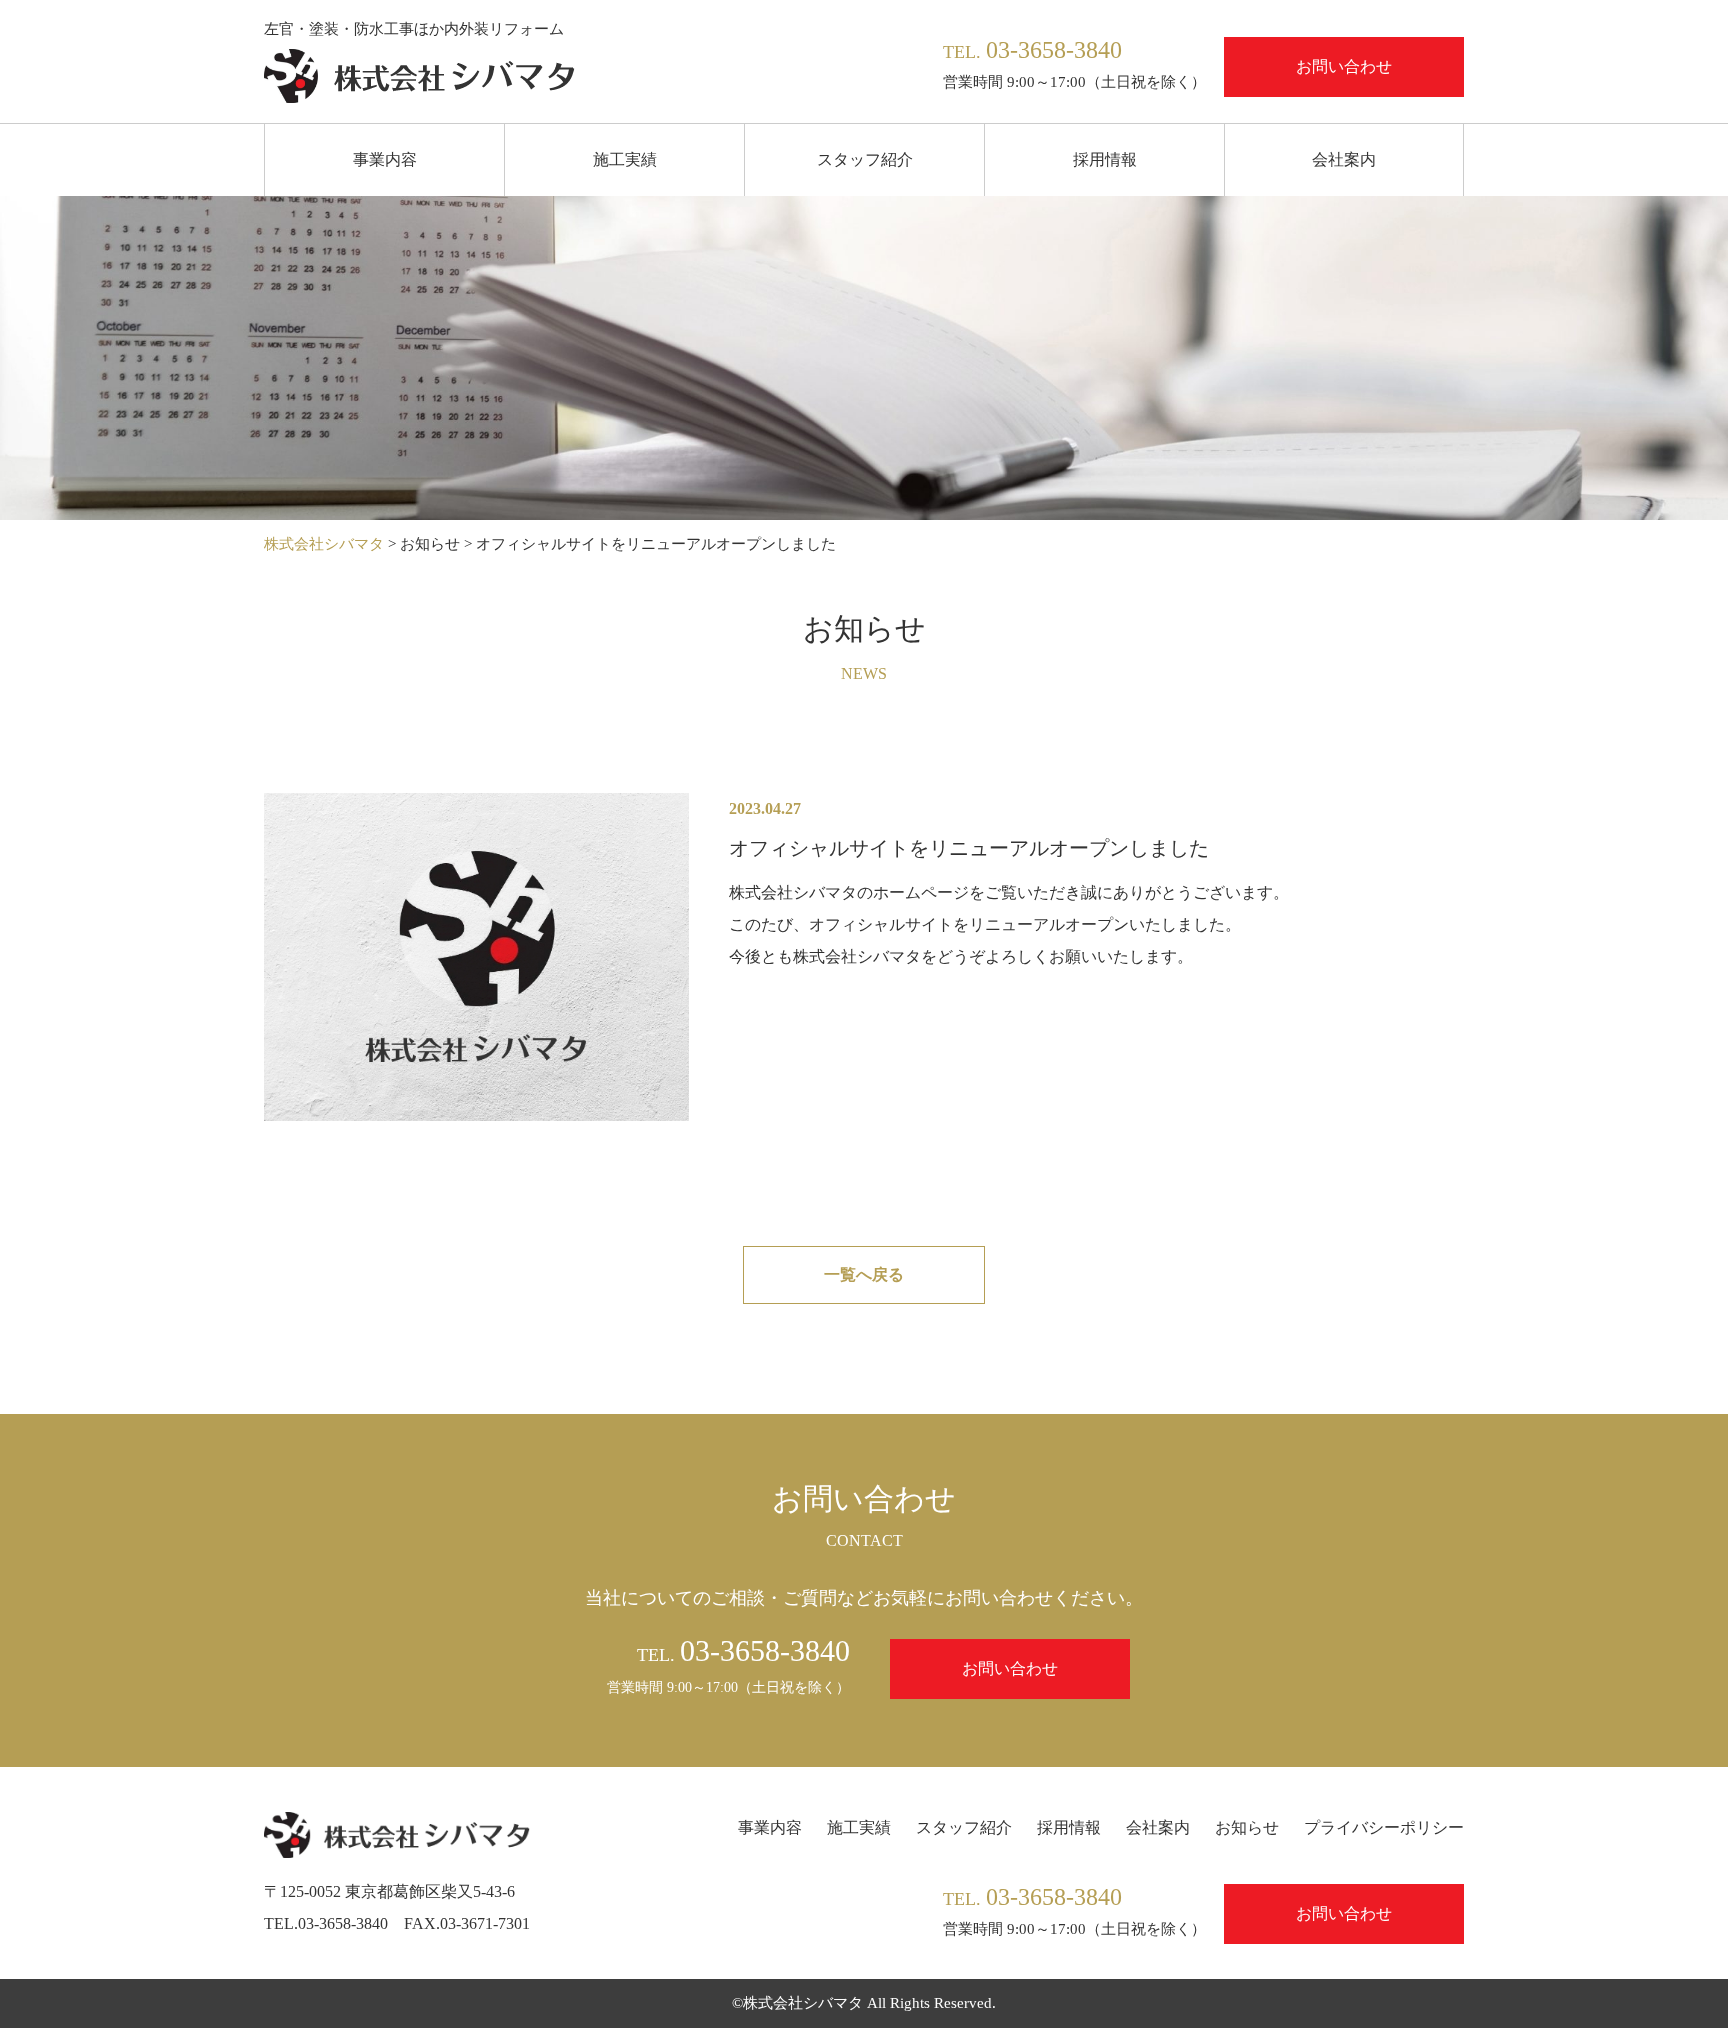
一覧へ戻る (864, 1274)
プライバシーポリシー (1384, 1827)
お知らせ (1247, 1827)
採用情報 (1105, 159)
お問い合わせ (1344, 66)
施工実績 (625, 159)
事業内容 (385, 159)
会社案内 (1344, 159)
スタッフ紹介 (865, 159)
